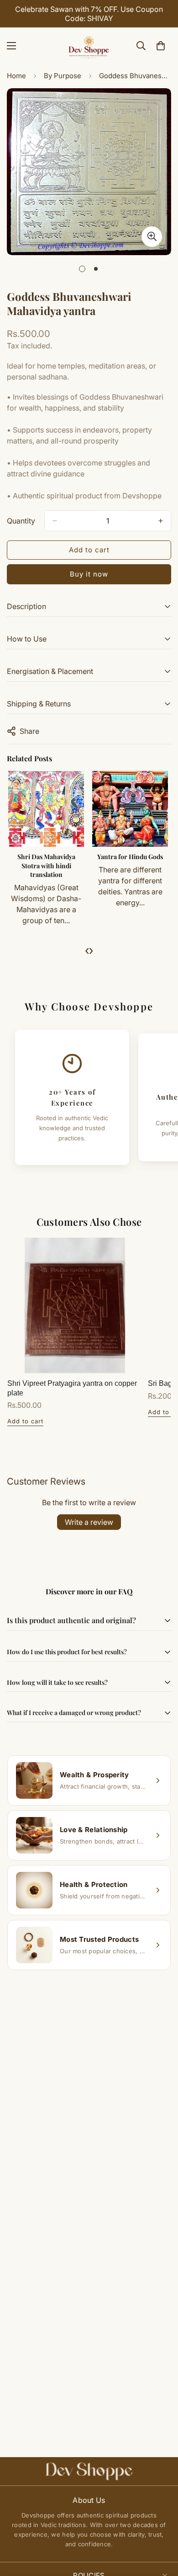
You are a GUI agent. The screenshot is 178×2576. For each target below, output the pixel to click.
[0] (161, 46)
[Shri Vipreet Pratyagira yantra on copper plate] (75, 1305)
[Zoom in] (152, 237)
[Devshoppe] (89, 46)
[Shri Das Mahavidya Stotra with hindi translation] (46, 809)
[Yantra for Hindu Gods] (130, 809)
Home (16, 76)
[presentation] (87, 950)
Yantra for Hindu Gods (130, 857)
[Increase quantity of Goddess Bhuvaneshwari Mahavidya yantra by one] (161, 521)
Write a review (89, 1522)
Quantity (21, 521)
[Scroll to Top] (162, 2528)
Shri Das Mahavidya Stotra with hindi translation (46, 866)
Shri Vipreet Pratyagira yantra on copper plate (72, 1388)
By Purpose (63, 76)
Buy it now (89, 574)
